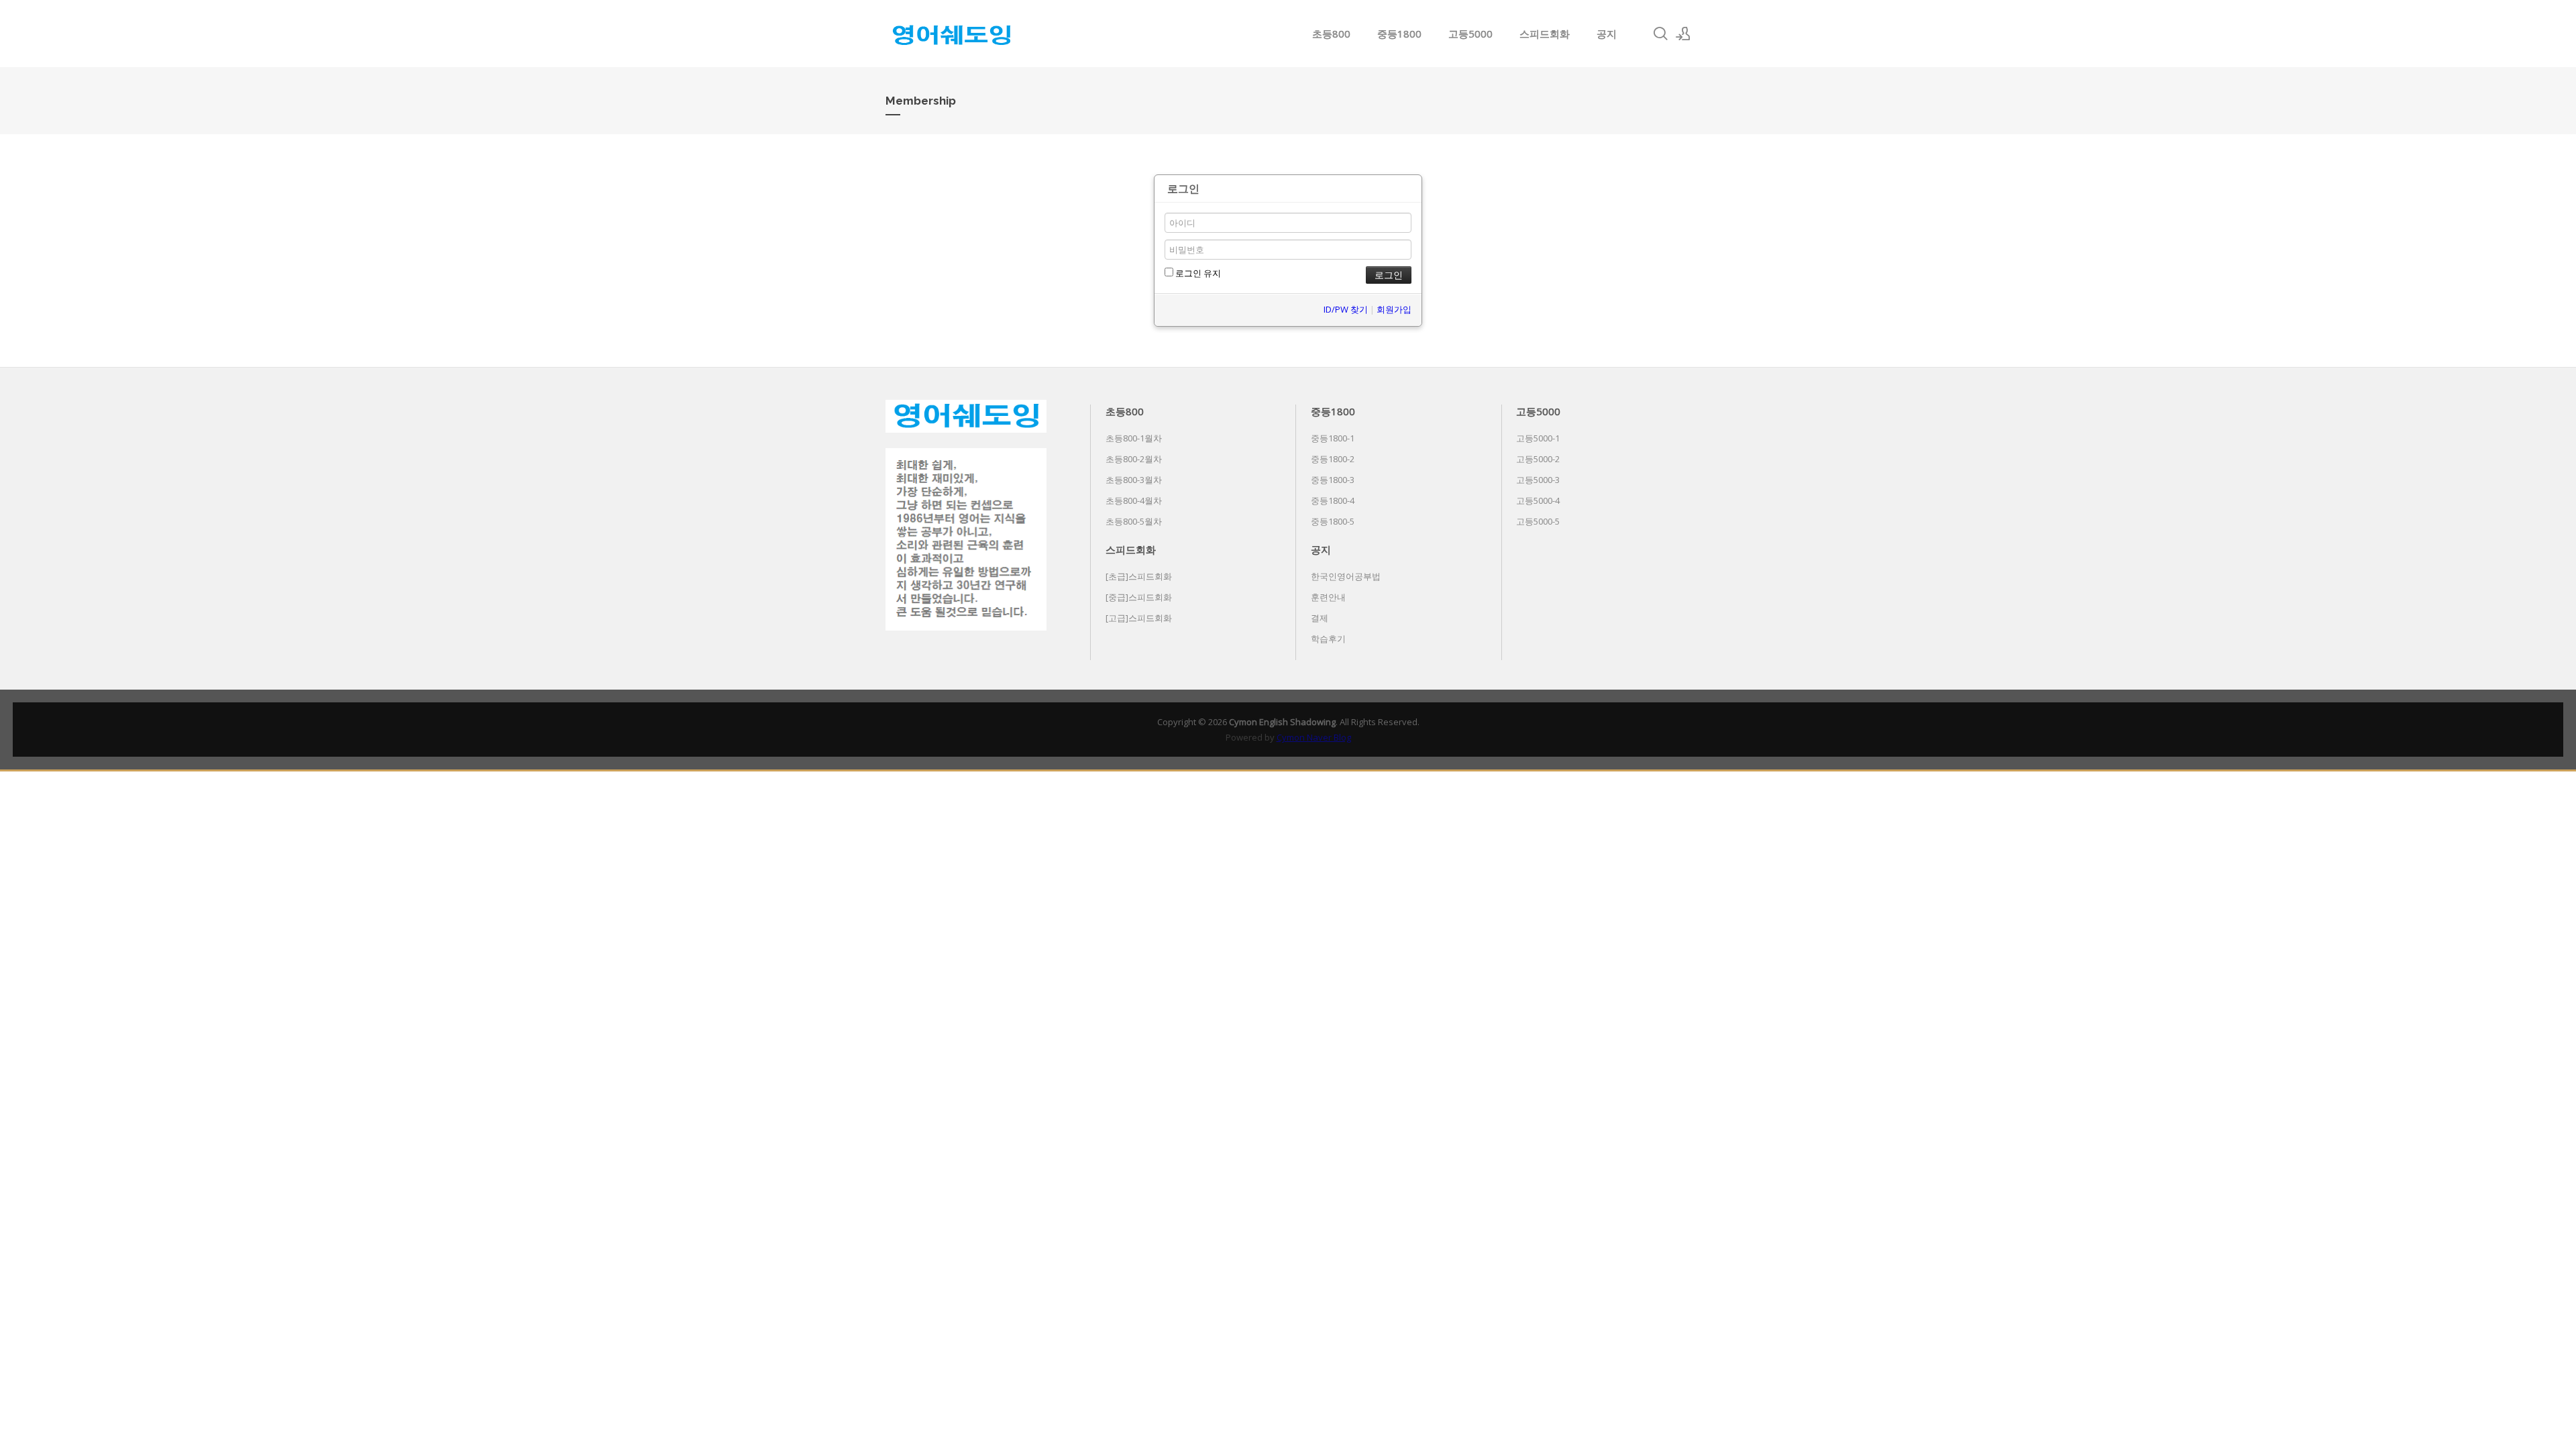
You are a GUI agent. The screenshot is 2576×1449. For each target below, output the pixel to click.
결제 (1320, 618)
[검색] (1660, 34)
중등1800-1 (1333, 438)
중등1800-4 (1333, 500)
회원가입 (1394, 309)
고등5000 (1470, 34)
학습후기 (1328, 639)
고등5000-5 (1538, 521)
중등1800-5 (1333, 521)
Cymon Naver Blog (1314, 737)
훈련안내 (1328, 597)
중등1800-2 (1333, 459)
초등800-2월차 (1134, 459)
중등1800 (1399, 34)
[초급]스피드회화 (1139, 576)
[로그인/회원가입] (1683, 34)
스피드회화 (1545, 34)
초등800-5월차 (1134, 521)
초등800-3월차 (1134, 480)
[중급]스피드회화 (1139, 597)
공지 (1607, 34)
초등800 (1331, 34)
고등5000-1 (1538, 438)
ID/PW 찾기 (1346, 309)
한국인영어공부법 (1346, 576)
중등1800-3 (1333, 480)
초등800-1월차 (1134, 438)
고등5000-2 (1538, 459)
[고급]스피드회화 (1139, 618)
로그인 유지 (1197, 273)
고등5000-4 (1538, 500)
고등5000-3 (1538, 480)
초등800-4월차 (1134, 500)
